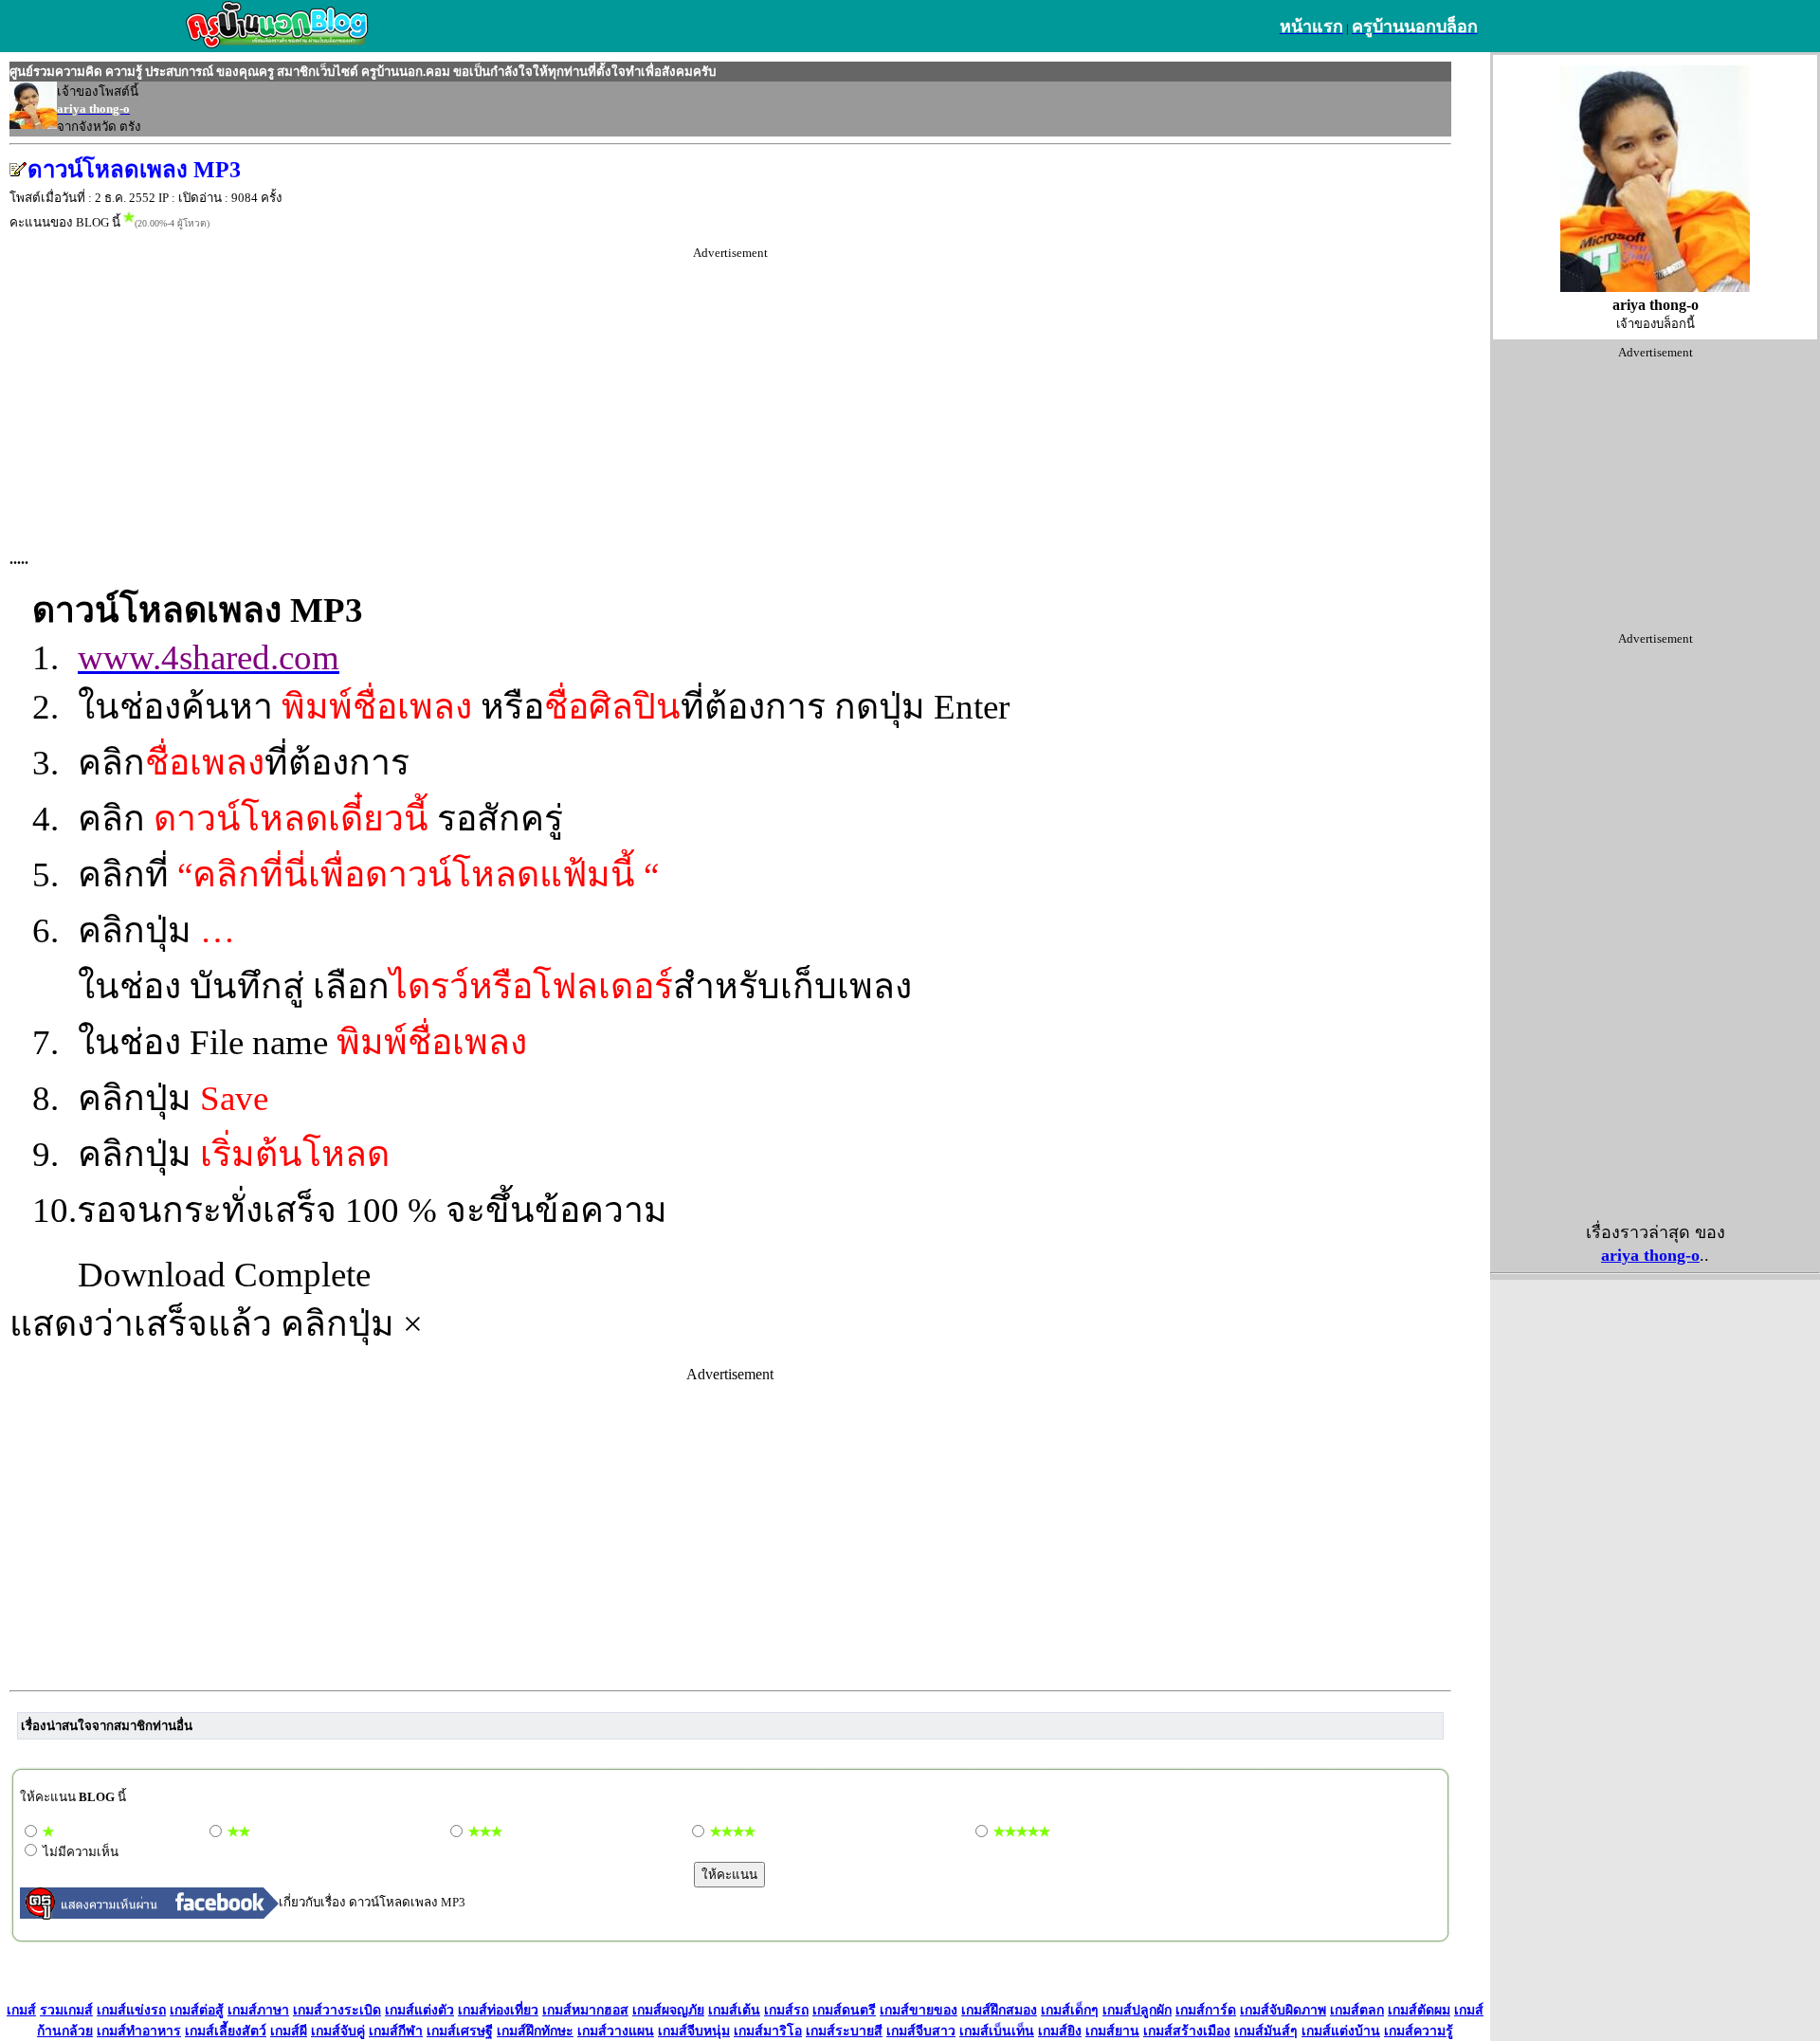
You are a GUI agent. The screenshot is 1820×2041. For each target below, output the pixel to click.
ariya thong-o (1650, 1255)
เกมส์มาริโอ (768, 2031)
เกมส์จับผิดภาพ (1283, 2010)
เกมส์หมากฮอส (585, 2010)
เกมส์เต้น (734, 2010)
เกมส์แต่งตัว (419, 2010)
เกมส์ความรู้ (1419, 2031)
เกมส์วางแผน (616, 2031)
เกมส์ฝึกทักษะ (535, 2031)
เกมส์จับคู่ (338, 2031)
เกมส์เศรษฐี (460, 2031)
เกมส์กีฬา (396, 2031)
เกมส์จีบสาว (921, 2031)
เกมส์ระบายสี (844, 2031)
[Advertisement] (730, 393)
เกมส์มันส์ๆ (1266, 2031)
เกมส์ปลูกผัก (1137, 2010)
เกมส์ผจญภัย (668, 2010)
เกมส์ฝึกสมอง (999, 2010)
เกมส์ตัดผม (1419, 2010)
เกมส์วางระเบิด (337, 2010)
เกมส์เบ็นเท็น (997, 2031)
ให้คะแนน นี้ (73, 1797)
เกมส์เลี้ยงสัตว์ (226, 2031)
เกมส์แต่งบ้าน (1341, 2031)
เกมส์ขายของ (919, 2010)
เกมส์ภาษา (258, 2010)
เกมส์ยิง (1060, 2031)
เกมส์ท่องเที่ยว (498, 2010)
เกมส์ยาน (1112, 2031)
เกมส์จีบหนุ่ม (694, 2031)
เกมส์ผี (289, 2031)
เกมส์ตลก (1357, 2010)
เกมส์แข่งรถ (131, 2010)
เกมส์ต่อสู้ (197, 2010)
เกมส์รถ (786, 2010)
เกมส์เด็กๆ (1070, 2010)
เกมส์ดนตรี (844, 2010)
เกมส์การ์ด (1206, 2010)
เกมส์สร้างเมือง (1187, 2031)
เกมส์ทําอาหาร (139, 2031)
